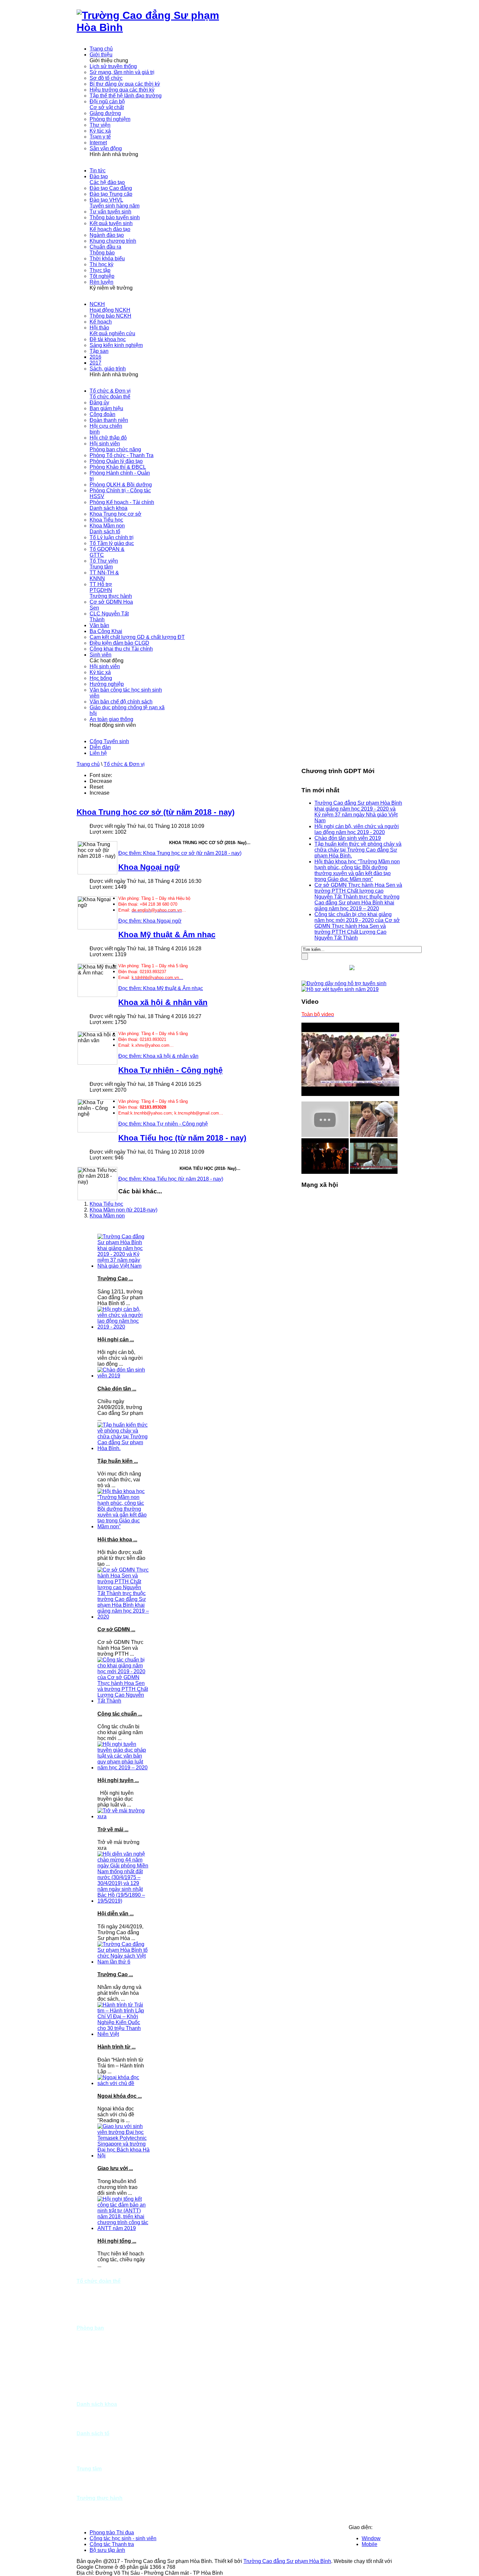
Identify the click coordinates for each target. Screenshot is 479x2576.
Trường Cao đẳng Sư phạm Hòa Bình (287, 2561)
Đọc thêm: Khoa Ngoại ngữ (150, 921)
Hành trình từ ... (116, 2047)
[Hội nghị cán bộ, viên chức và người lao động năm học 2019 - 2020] (123, 1327)
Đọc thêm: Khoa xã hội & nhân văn (158, 1056)
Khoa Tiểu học (106, 1204)
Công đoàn (89, 2299)
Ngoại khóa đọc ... (120, 2096)
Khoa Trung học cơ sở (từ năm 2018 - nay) (156, 812)
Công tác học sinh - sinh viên (123, 2538)
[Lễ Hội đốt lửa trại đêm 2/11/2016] (325, 1172)
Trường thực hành (100, 2498)
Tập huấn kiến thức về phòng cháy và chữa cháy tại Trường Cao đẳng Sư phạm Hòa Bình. (358, 850)
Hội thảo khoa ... (117, 1540)
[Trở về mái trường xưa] (123, 1816)
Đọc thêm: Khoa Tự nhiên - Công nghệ (163, 1124)
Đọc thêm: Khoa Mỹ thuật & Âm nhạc (161, 988)
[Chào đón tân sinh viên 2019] (123, 1376)
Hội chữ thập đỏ (95, 2316)
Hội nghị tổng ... (117, 2241)
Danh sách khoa (97, 2404)
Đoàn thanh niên (96, 2304)
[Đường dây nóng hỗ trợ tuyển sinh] (344, 983)
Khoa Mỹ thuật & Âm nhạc (167, 935)
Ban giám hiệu (93, 2293)
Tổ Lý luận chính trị (99, 2439)
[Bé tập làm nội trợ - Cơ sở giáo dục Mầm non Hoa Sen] (325, 1135)
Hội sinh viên (92, 2322)
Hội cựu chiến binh (99, 2310)
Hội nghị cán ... (116, 1339)
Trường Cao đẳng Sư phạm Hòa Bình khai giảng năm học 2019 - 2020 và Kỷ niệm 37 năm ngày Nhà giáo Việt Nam (358, 812)
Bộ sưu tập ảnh (107, 2550)
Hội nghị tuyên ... (118, 1780)
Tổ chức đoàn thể (99, 2281)
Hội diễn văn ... (116, 1914)
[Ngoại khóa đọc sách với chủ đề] (123, 2083)
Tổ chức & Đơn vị (124, 764)
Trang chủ (88, 764)
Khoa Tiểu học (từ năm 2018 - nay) (182, 1138)
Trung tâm (89, 2469)
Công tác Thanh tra (112, 2544)
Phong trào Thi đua (112, 2533)
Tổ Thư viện (91, 2463)
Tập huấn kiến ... (118, 1461)
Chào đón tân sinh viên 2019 (348, 838)
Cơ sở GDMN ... (116, 1629)
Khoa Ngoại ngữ (149, 867)
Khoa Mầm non (107, 1216)
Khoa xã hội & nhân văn (163, 1002)
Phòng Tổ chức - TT (100, 2334)
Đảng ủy (86, 2287)
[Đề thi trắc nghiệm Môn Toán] (374, 1172)
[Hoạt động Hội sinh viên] (374, 1135)
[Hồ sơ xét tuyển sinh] (340, 989)
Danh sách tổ (93, 2433)
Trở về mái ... (113, 1829)
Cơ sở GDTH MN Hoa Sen (97, 2507)
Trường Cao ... (115, 1279)
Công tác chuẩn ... (120, 1714)
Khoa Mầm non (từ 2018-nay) (123, 1210)
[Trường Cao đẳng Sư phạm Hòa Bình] (158, 27)
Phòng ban (90, 2328)
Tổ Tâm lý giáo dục (99, 2445)
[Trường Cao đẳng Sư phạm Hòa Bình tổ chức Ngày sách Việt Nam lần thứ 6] (123, 1962)
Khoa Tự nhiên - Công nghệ (170, 1070)
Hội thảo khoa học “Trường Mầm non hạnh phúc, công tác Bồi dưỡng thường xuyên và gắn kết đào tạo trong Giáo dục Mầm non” (357, 870)
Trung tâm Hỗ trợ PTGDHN (96, 2489)
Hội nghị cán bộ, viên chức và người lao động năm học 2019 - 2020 (357, 829)
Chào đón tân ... (117, 1389)
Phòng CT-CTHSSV (100, 2387)
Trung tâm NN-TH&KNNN (94, 2477)
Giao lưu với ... (115, 2168)
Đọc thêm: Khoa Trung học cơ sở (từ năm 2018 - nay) (180, 853)
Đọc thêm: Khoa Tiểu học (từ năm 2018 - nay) (171, 1179)
